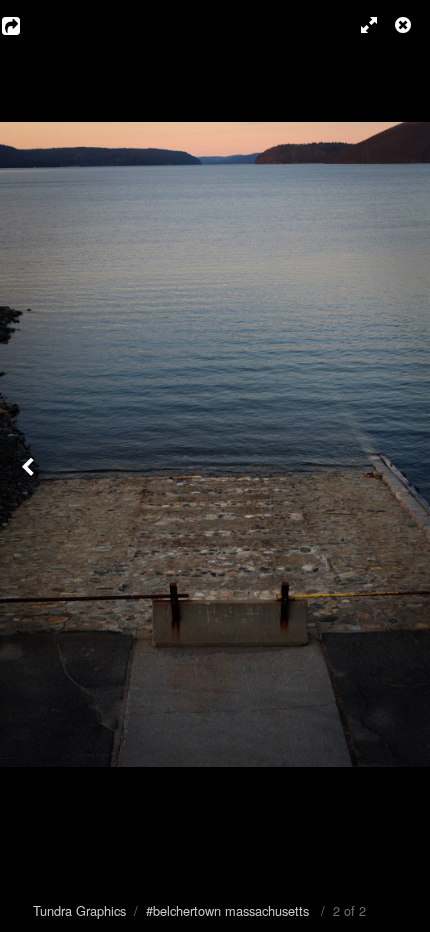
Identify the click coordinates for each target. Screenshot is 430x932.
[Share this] (25, 25)
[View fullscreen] (360, 25)
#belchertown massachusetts (227, 910)
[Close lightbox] (405, 25)
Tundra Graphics (79, 910)
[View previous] (30, 466)
